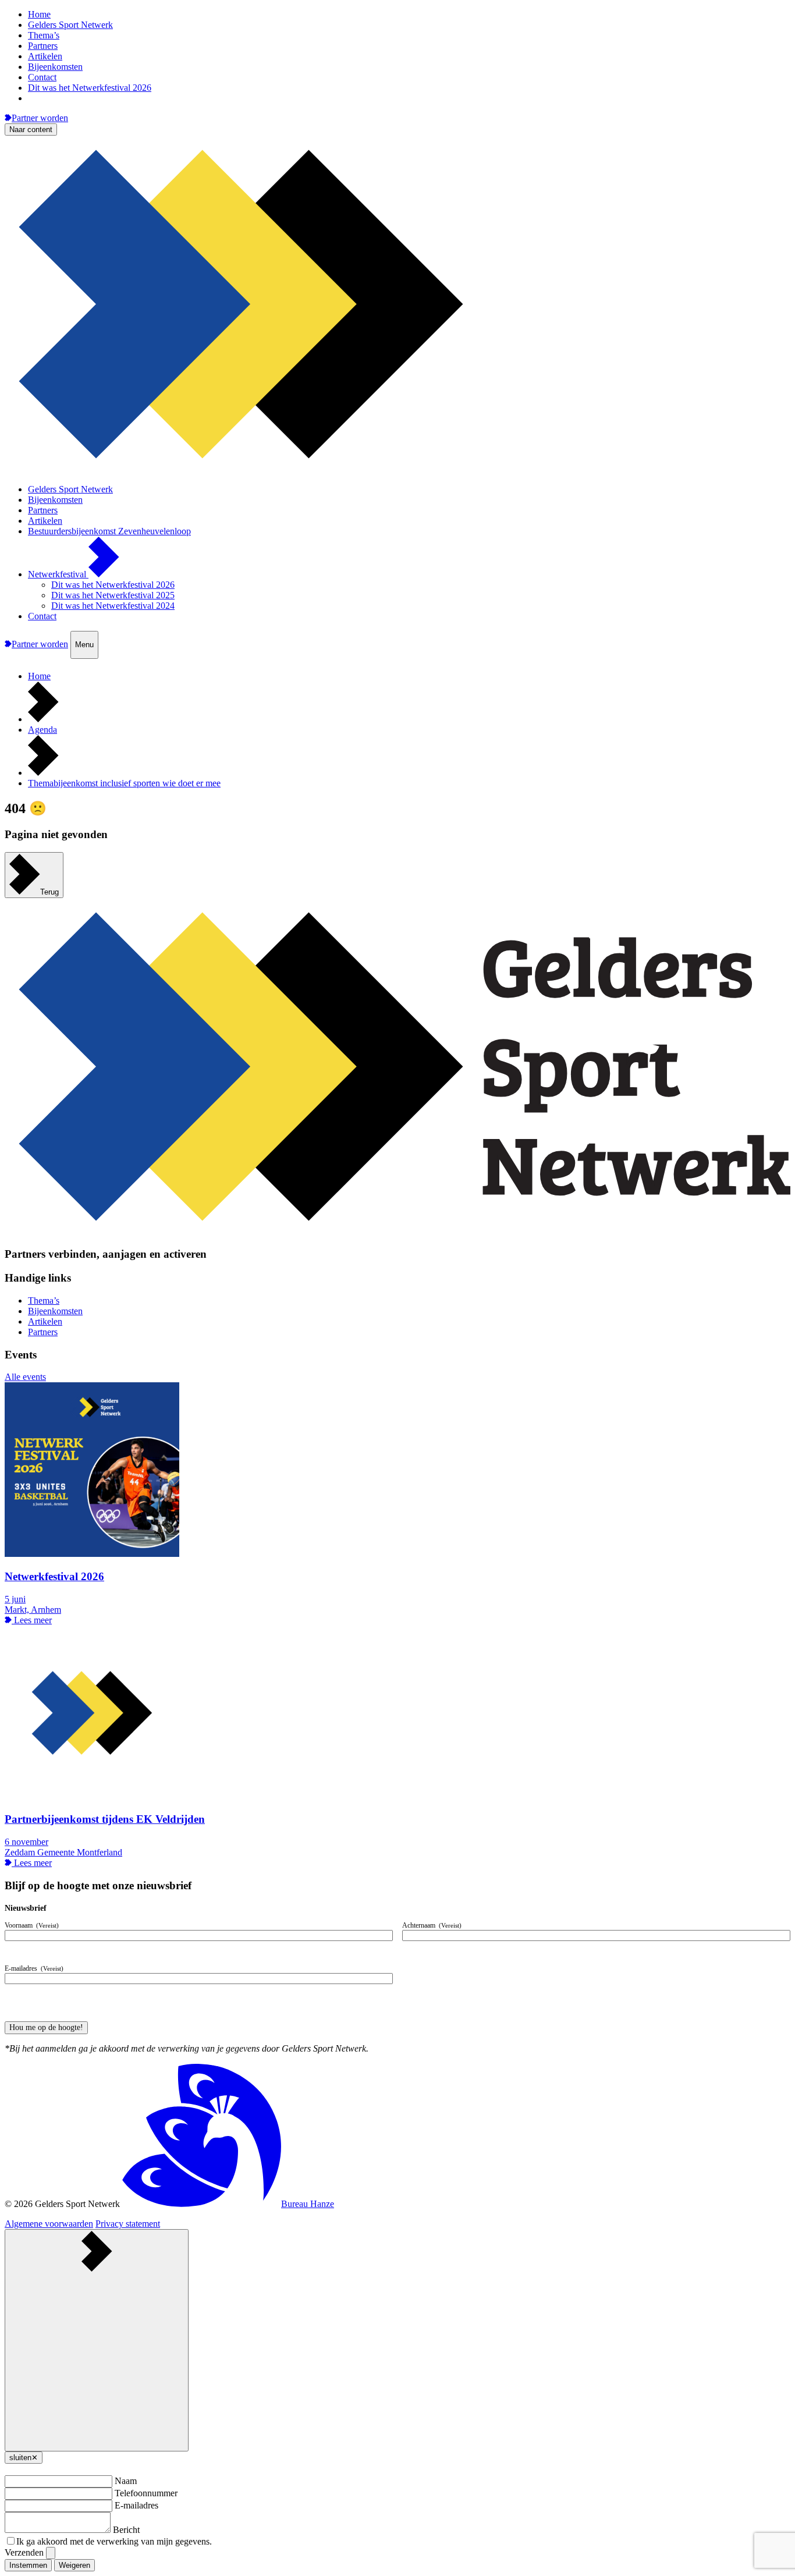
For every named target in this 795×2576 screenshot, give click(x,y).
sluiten (24, 2458)
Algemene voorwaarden (49, 2224)
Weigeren (74, 2565)
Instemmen (28, 2565)
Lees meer (32, 1620)
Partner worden (40, 118)
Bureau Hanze (308, 2204)
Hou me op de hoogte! (46, 2027)
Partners (43, 46)
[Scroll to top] (97, 2340)
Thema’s (44, 35)
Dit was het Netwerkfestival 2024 (113, 606)
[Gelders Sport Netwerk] (397, 469)
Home (39, 14)
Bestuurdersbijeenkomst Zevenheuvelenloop (109, 531)
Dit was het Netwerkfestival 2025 (113, 595)
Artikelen (45, 56)
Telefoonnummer (146, 2493)
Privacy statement (128, 2224)
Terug (49, 892)
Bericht (126, 2530)
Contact (42, 77)
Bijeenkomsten (55, 67)
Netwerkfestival (58, 574)
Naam (126, 2481)
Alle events (25, 1377)
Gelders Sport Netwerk (70, 25)
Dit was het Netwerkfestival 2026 (90, 88)
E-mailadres (136, 2505)
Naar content (31, 129)
